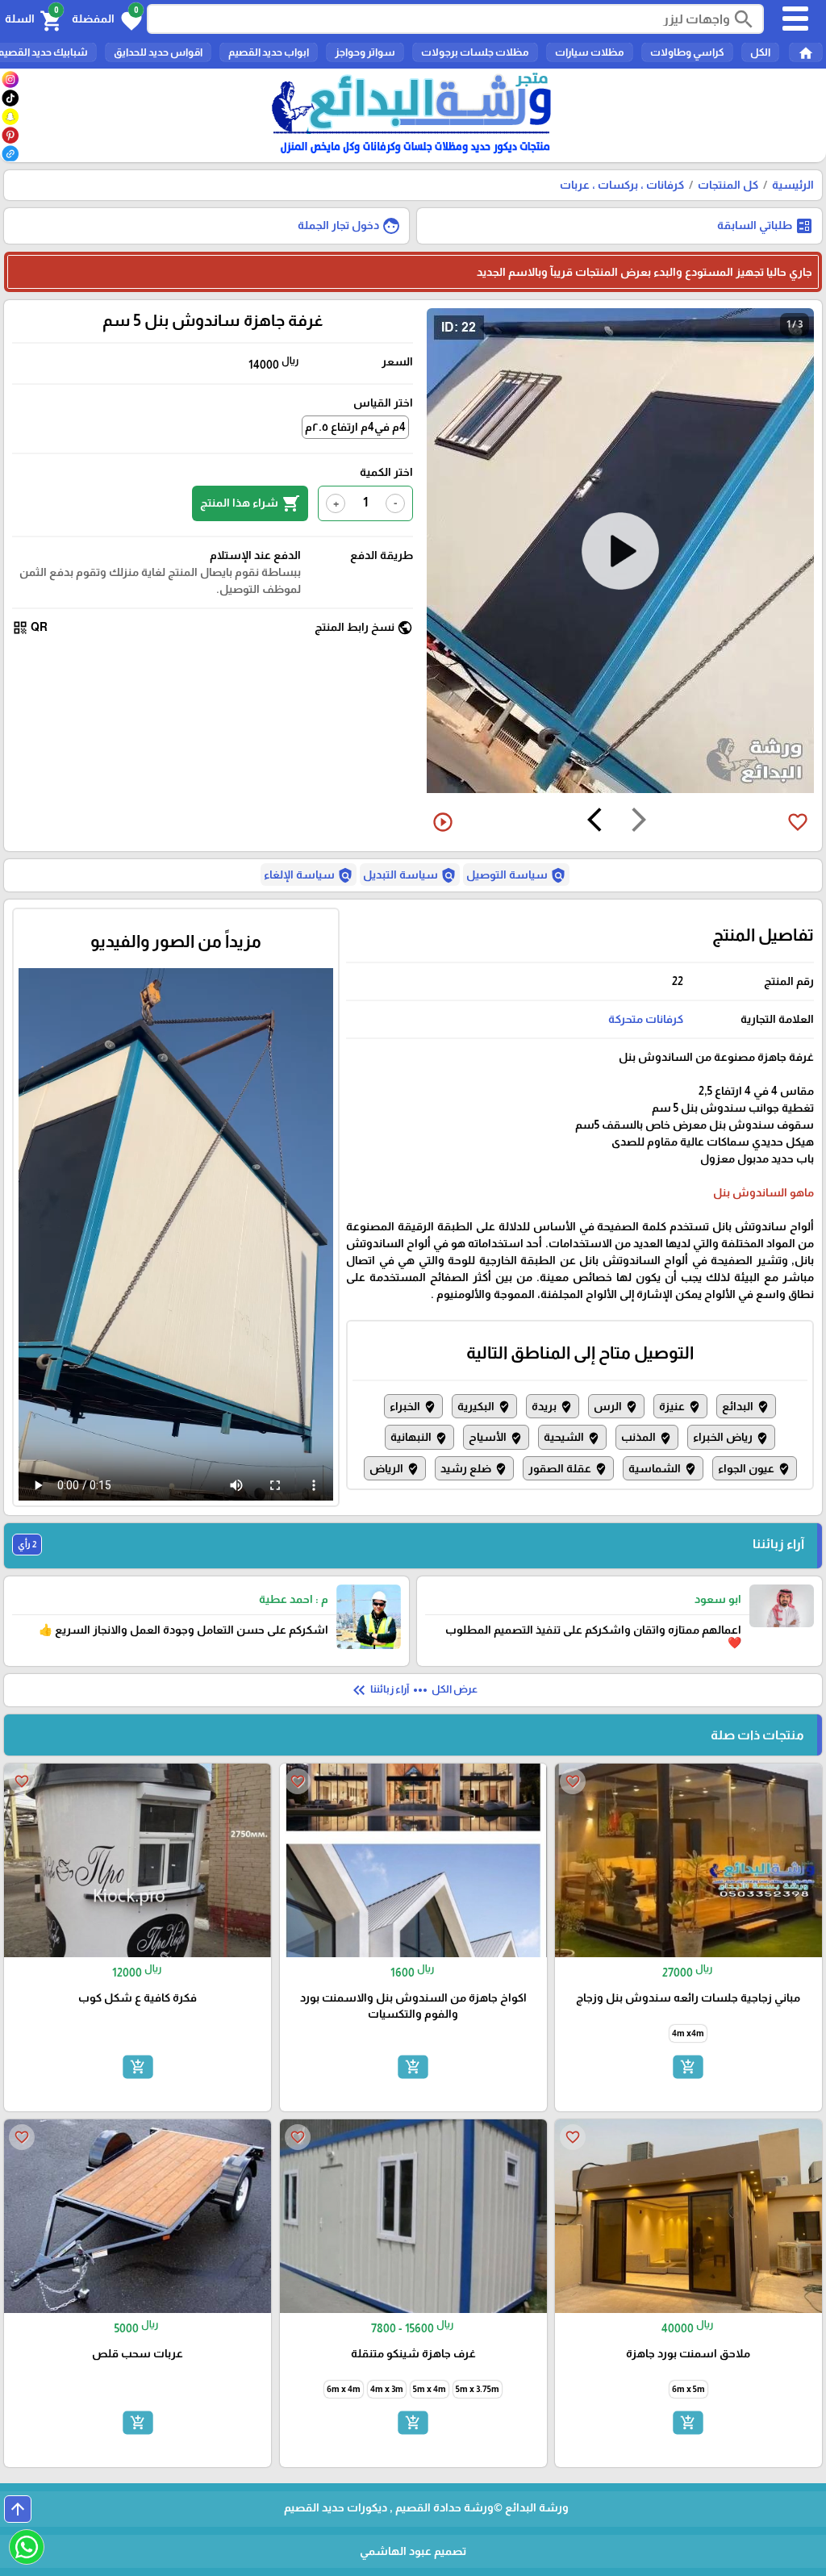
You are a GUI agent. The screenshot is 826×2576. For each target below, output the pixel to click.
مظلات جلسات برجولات (475, 52)
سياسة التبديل (410, 875)
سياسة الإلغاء (309, 875)
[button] (107, 19)
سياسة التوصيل (516, 875)
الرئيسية (793, 185)
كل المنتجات (728, 185)
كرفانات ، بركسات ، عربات (622, 185)
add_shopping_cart (688, 2067)
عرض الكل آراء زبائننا (413, 1690)
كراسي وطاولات (687, 52)
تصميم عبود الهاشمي (413, 2551)
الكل (760, 52)
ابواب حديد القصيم (269, 52)
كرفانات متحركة (646, 1019)
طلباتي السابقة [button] (766, 226)
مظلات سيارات (590, 52)
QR (30, 628)
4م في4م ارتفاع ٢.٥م (355, 427)
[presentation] (639, 822)
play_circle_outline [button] (443, 822)
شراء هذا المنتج (250, 503)
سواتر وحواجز (365, 52)
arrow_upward (18, 2509)
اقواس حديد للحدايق (158, 52)
